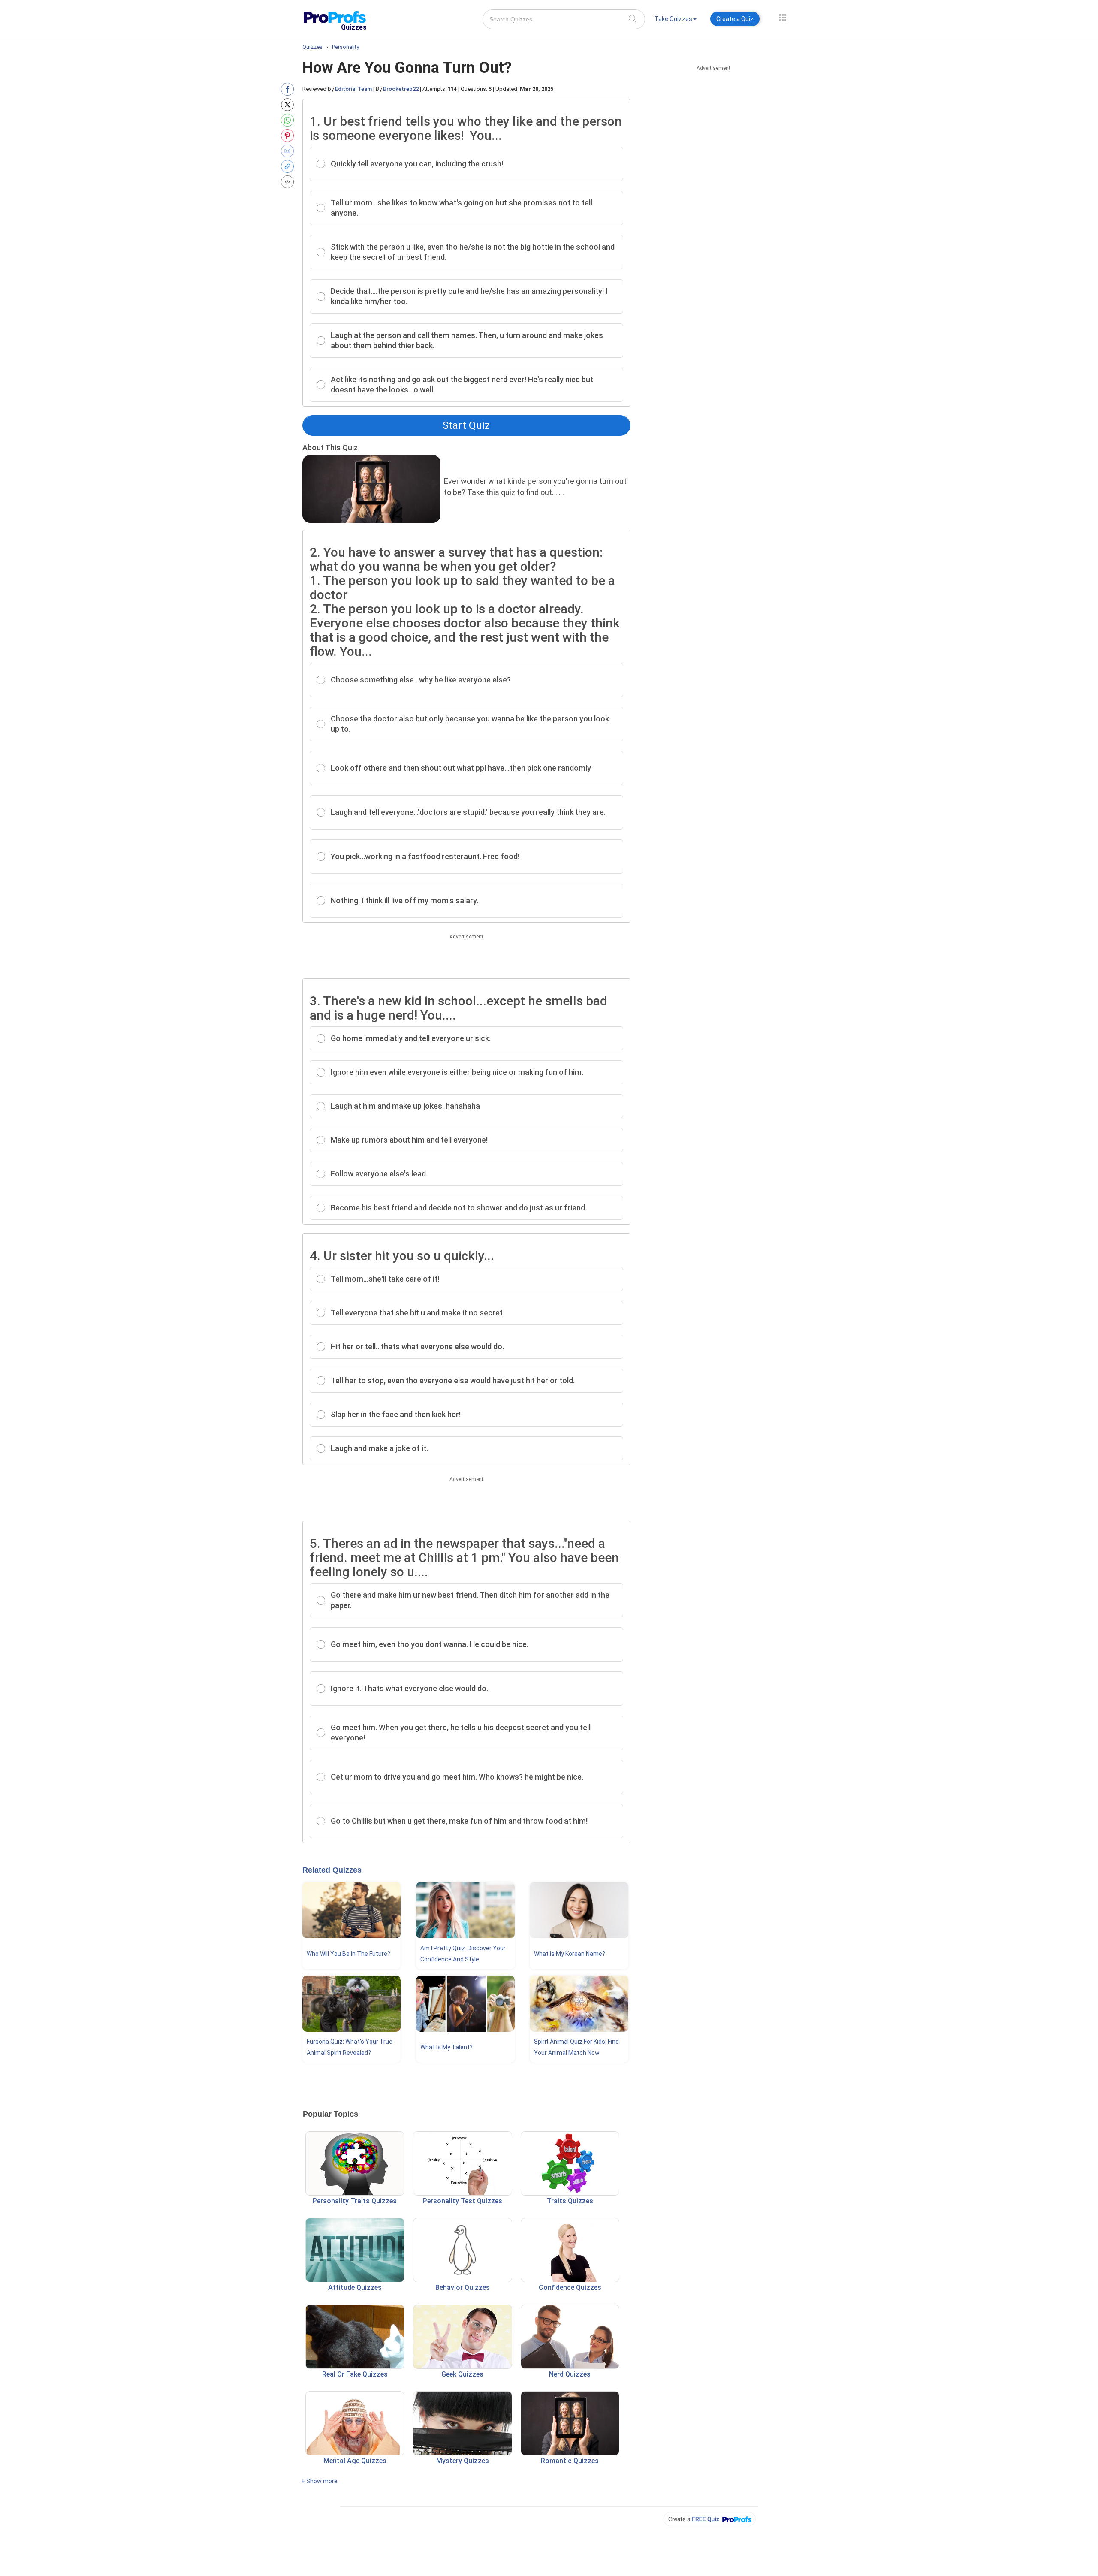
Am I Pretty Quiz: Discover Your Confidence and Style (463, 1954)
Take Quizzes (673, 19)
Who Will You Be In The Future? (348, 1954)
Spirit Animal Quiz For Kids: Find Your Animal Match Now (576, 2047)
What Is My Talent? (446, 2047)
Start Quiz (466, 425)
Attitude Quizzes (355, 2288)
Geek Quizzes (462, 2374)
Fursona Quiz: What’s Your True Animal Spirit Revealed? (350, 2047)
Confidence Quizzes (570, 2288)
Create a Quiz (735, 19)
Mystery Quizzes (463, 2461)
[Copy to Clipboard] (289, 166)
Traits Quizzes (570, 2201)
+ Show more (319, 2481)
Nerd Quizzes (570, 2374)
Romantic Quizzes (570, 2461)
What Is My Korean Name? (570, 1954)
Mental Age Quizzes (355, 2461)
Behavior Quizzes (463, 2288)
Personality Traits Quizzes (355, 2201)
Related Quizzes (332, 1870)
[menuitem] (676, 20)
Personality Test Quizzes (463, 2201)
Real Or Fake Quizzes (355, 2374)
